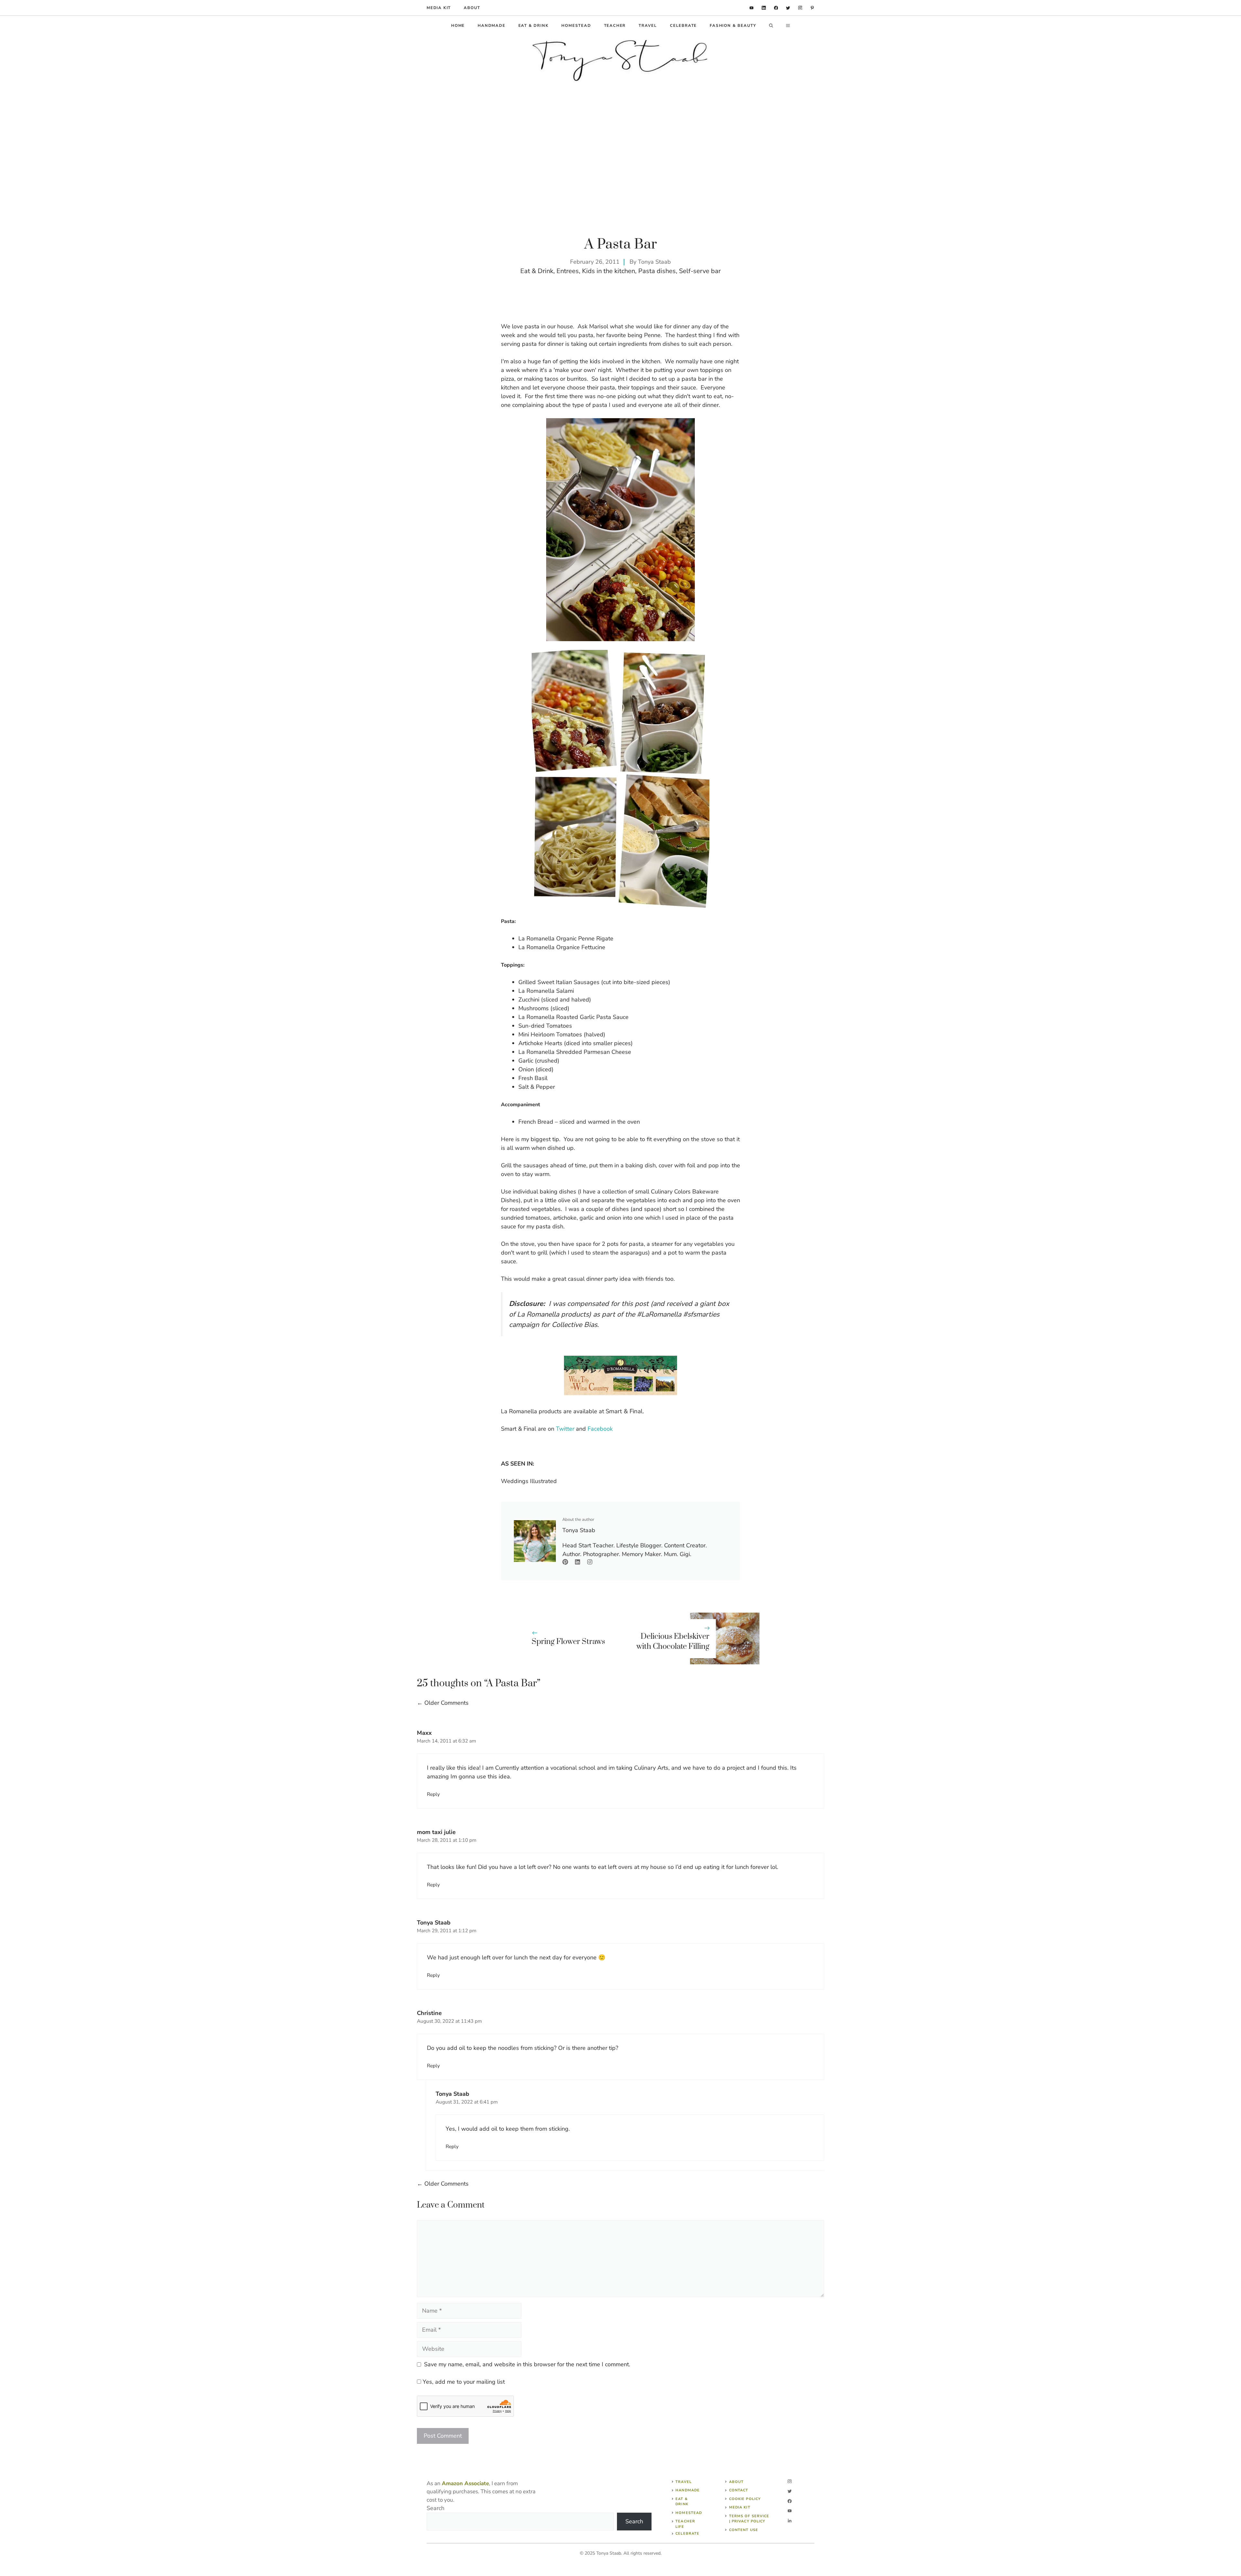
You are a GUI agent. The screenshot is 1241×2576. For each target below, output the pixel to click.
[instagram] (800, 8)
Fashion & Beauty (733, 26)
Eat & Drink (534, 26)
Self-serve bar (700, 271)
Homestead (576, 26)
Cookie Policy (745, 2499)
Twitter (565, 1429)
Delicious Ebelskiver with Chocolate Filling (673, 1642)
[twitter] (788, 8)
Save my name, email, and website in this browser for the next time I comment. (527, 2364)
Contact (739, 2490)
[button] (771, 26)
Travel (648, 26)
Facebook (600, 1429)
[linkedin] (752, 8)
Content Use (744, 2530)
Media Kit (740, 2507)
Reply (433, 1794)
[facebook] (776, 8)
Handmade (491, 26)
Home (458, 26)
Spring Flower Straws (568, 1642)
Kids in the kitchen (609, 271)
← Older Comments (443, 1703)
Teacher (615, 26)
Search (435, 2508)
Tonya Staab (654, 262)
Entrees (568, 271)
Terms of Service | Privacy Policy (749, 2519)
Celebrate (683, 26)
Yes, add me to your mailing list (463, 2382)
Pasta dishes (657, 271)
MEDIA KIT (439, 8)
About (472, 8)
